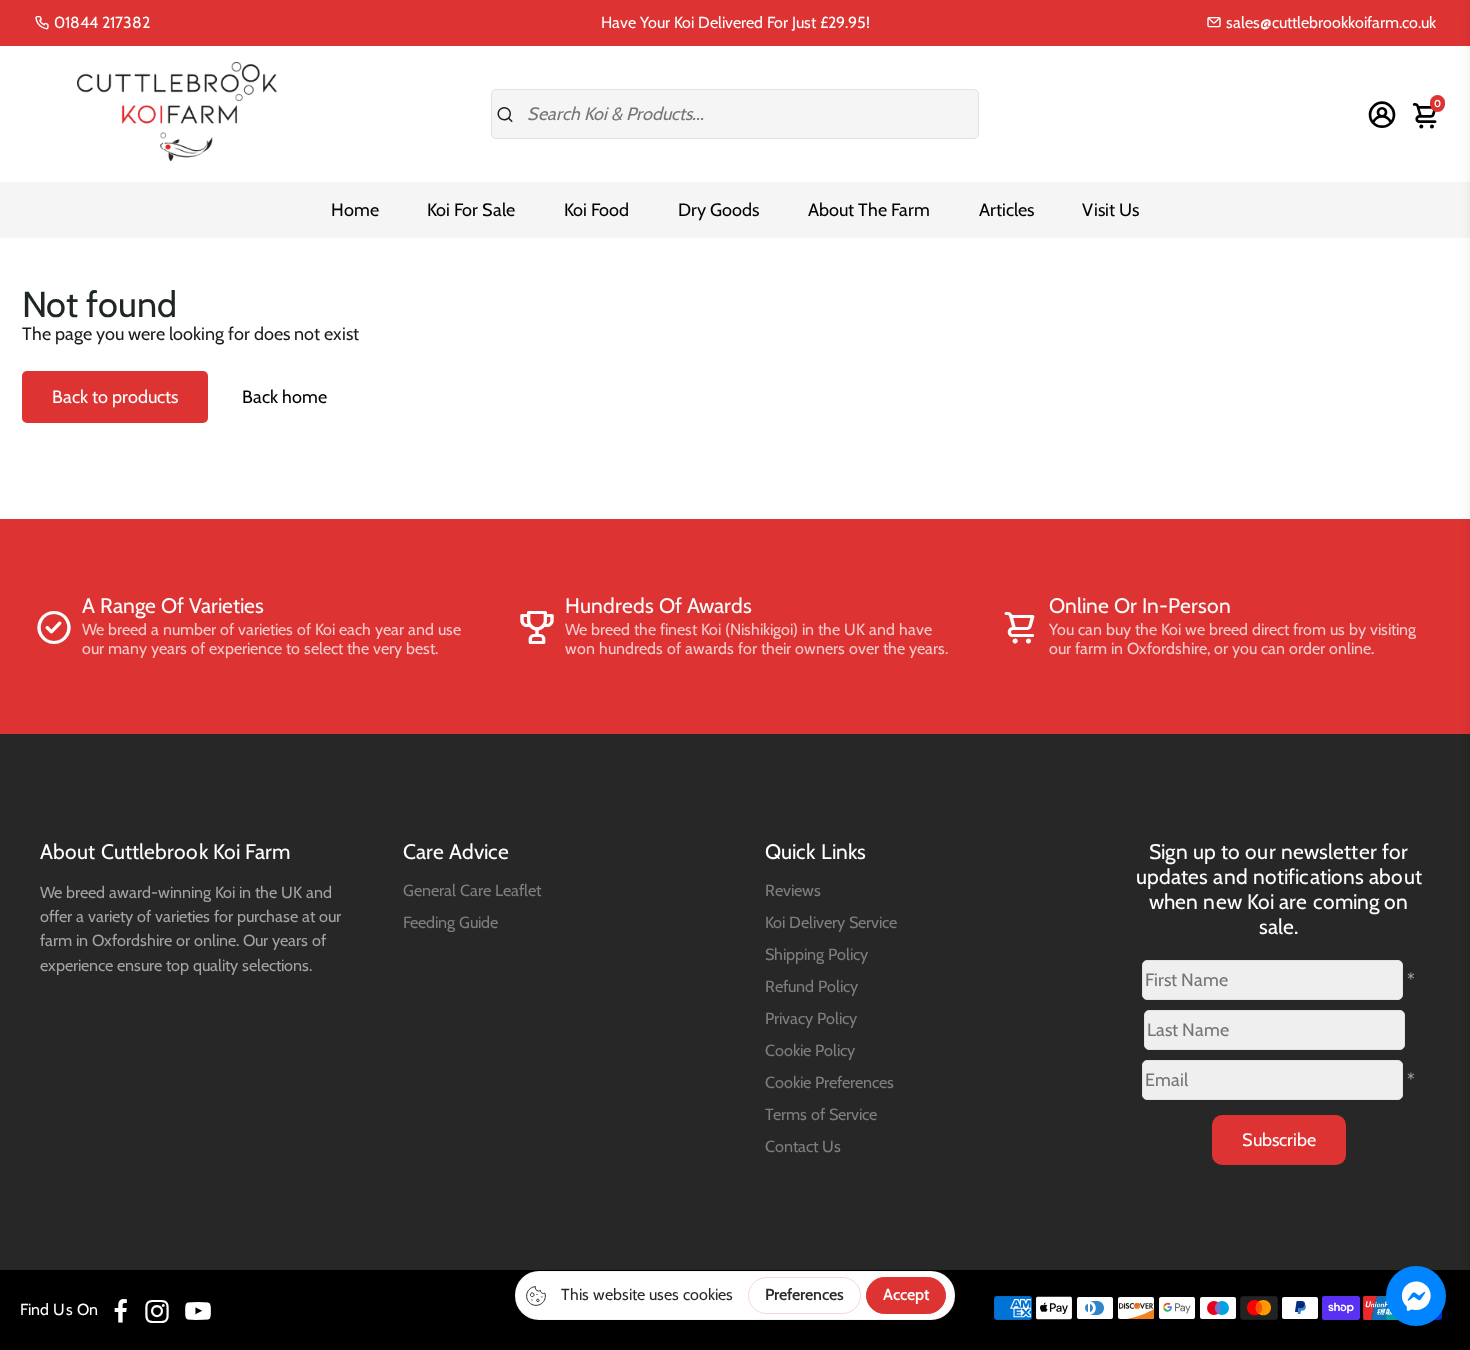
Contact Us (803, 1146)
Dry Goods (718, 210)
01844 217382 (100, 22)
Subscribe (1279, 1140)
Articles (1006, 210)
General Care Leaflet (472, 890)
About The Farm (869, 210)
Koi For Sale (471, 210)
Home (355, 210)
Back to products (115, 397)
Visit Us (1110, 210)
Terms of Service (821, 1114)
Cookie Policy (810, 1050)
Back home (284, 397)
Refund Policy (811, 986)
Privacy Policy (811, 1018)
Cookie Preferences (829, 1082)
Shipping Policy (816, 954)
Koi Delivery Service (831, 922)
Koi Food (596, 210)
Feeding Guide (450, 922)
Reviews (793, 890)
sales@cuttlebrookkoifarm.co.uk (1329, 22)
